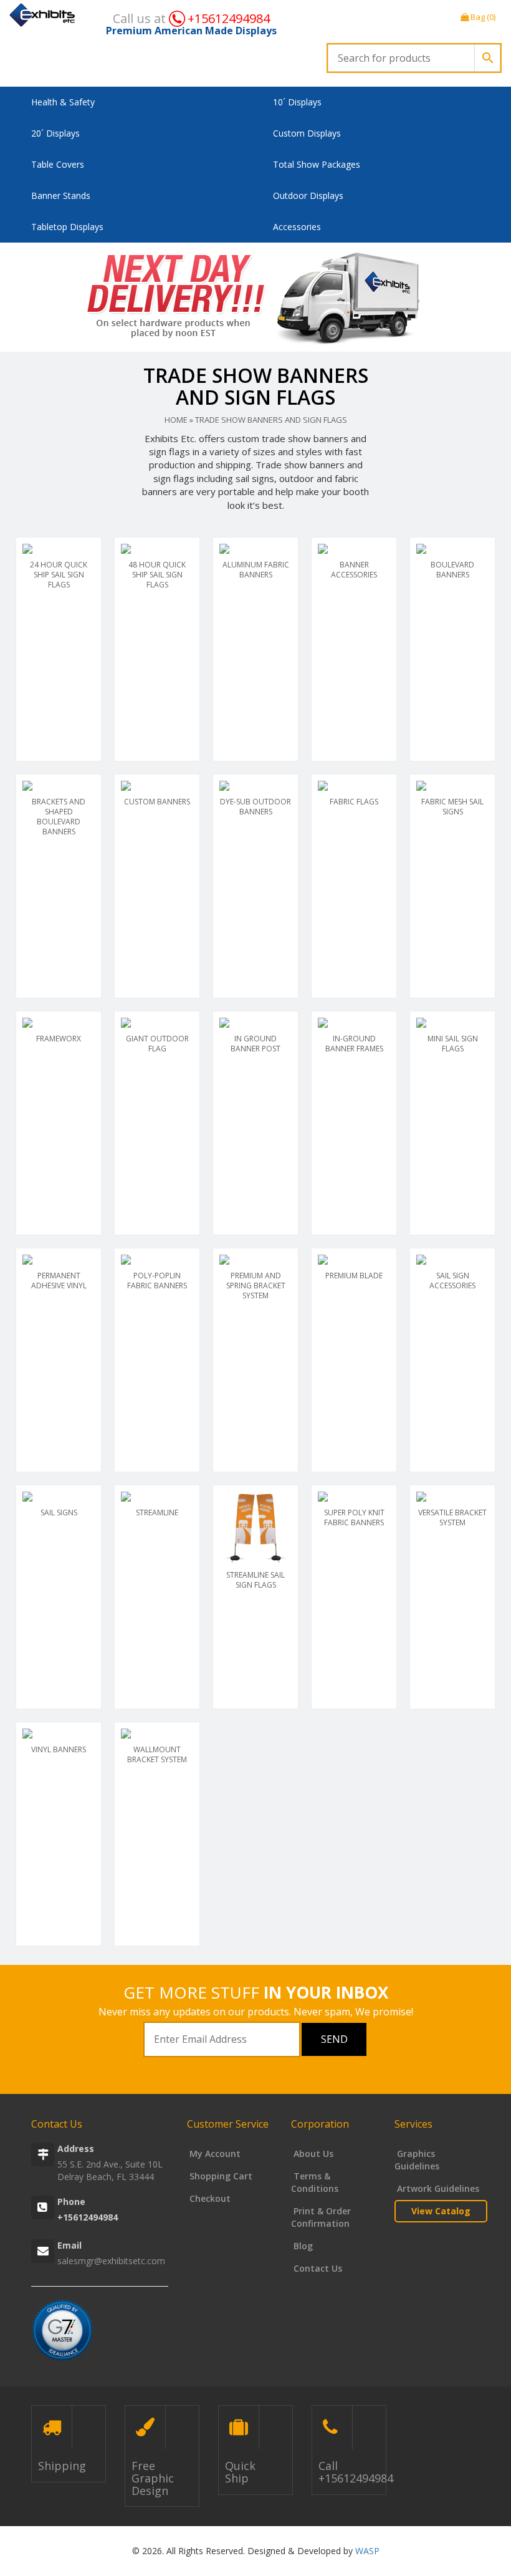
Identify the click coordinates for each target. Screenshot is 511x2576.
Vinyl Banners (59, 1749)
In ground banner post (255, 1044)
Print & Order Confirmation (321, 2217)
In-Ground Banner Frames (354, 1044)
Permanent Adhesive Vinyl (59, 1281)
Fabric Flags (354, 802)
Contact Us (317, 2268)
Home (176, 420)
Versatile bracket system (452, 1517)
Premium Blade (354, 1276)
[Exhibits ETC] (43, 15)
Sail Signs (59, 1512)
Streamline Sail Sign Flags (255, 1580)
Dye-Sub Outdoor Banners (255, 807)
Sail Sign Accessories (452, 1281)
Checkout (209, 2198)
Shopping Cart (220, 2176)
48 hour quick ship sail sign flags (157, 575)
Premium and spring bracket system (256, 1286)
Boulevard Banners (452, 570)
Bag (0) (482, 17)
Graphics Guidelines (417, 2160)
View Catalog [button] (441, 2211)
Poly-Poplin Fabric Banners (157, 1281)
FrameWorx (59, 1039)
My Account (214, 2154)
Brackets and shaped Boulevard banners (59, 817)
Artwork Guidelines (437, 2188)
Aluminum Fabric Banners (256, 570)
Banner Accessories (354, 570)
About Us (312, 2154)
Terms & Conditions (315, 2182)
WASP (367, 2551)
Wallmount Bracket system (157, 1754)
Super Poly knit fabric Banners (354, 1517)
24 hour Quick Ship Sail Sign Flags (59, 575)
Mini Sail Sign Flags (453, 1044)
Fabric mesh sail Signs (452, 807)
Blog (302, 2246)
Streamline (157, 1512)
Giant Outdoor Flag (157, 1044)
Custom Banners (157, 802)
